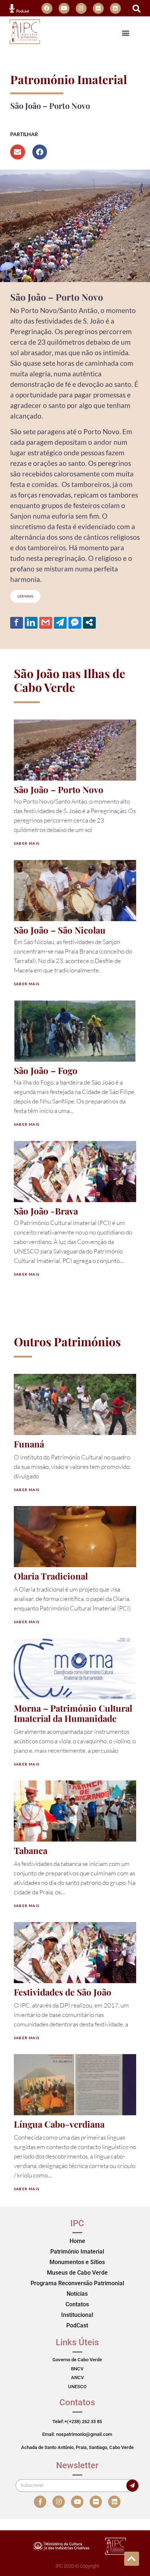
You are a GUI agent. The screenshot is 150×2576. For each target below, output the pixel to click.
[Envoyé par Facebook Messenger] (75, 622)
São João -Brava (46, 1211)
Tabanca (31, 1850)
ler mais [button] (25, 596)
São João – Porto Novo (59, 789)
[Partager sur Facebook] (17, 622)
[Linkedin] (115, 8)
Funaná (29, 1444)
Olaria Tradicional (51, 1576)
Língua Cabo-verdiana (59, 2124)
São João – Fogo (46, 1070)
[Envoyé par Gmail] (46, 622)
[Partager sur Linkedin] (31, 622)
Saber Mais (27, 843)
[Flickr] (98, 8)
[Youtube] (64, 8)
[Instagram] (81, 8)
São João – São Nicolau (60, 930)
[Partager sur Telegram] (60, 622)
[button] (137, 9)
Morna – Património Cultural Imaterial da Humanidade (73, 1713)
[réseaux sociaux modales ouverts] (89, 622)
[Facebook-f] (40, 2502)
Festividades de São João (63, 1992)
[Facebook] (47, 8)
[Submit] (132, 2486)
